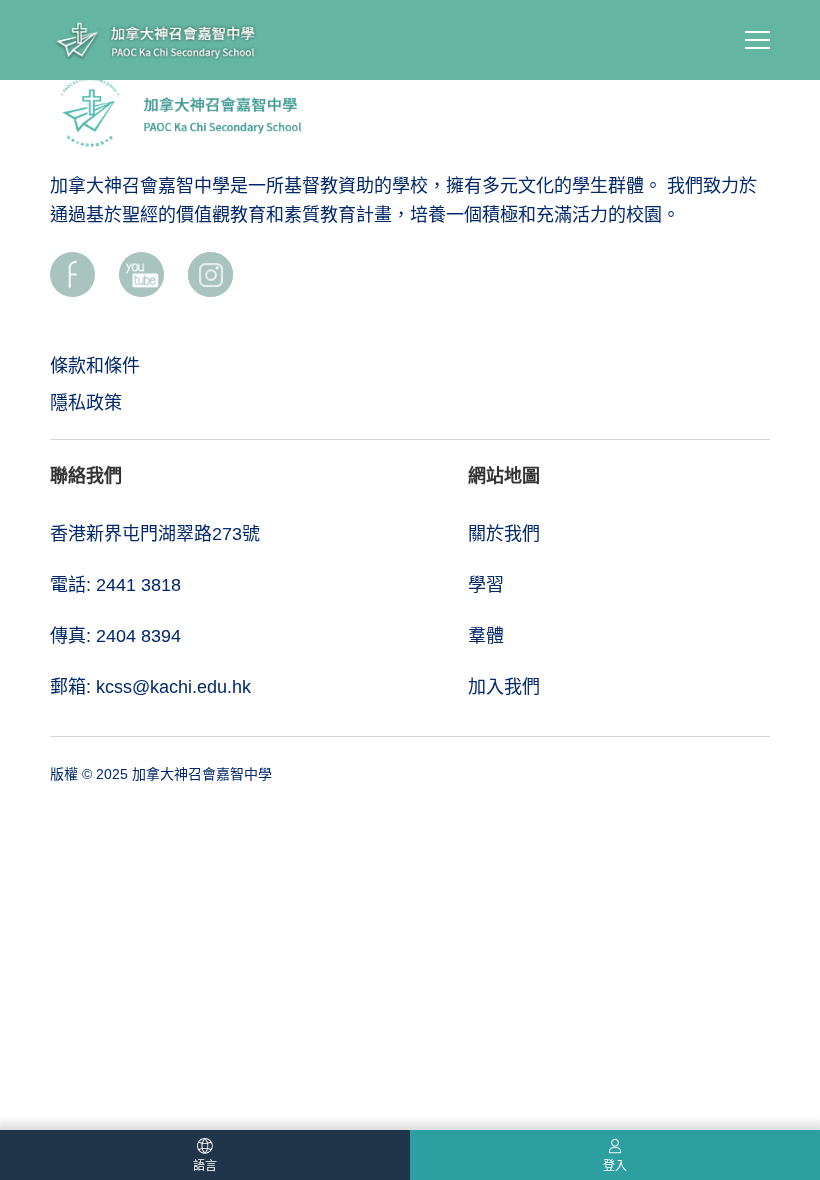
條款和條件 (95, 366)
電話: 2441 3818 (115, 585)
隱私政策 (86, 403)
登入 (615, 1166)
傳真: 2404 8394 (115, 636)
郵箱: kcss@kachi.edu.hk (150, 687)
